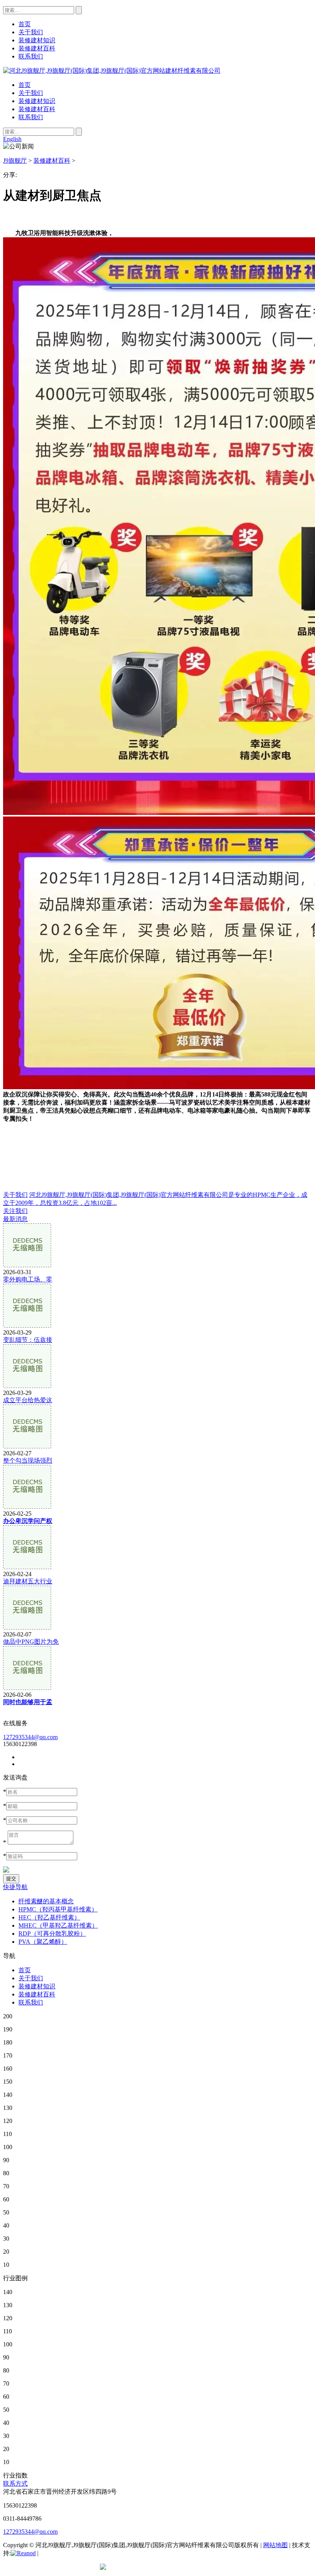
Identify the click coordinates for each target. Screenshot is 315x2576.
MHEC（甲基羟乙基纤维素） (58, 1925)
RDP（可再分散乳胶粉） (52, 1934)
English (12, 139)
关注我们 (15, 1211)
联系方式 (15, 2484)
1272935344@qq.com (30, 1737)
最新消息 (15, 1219)
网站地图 (275, 2545)
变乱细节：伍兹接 (28, 1340)
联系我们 (31, 117)
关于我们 (31, 93)
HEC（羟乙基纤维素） (49, 1917)
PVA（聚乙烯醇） (43, 1942)
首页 (25, 85)
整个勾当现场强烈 (28, 1460)
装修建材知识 (37, 101)
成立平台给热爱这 (28, 1400)
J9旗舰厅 (15, 161)
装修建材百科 (37, 109)
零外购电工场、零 (28, 1279)
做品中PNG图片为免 (31, 1642)
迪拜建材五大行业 (28, 1581)
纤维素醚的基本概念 (46, 1901)
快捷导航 (15, 1887)
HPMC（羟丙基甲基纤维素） (58, 1909)
